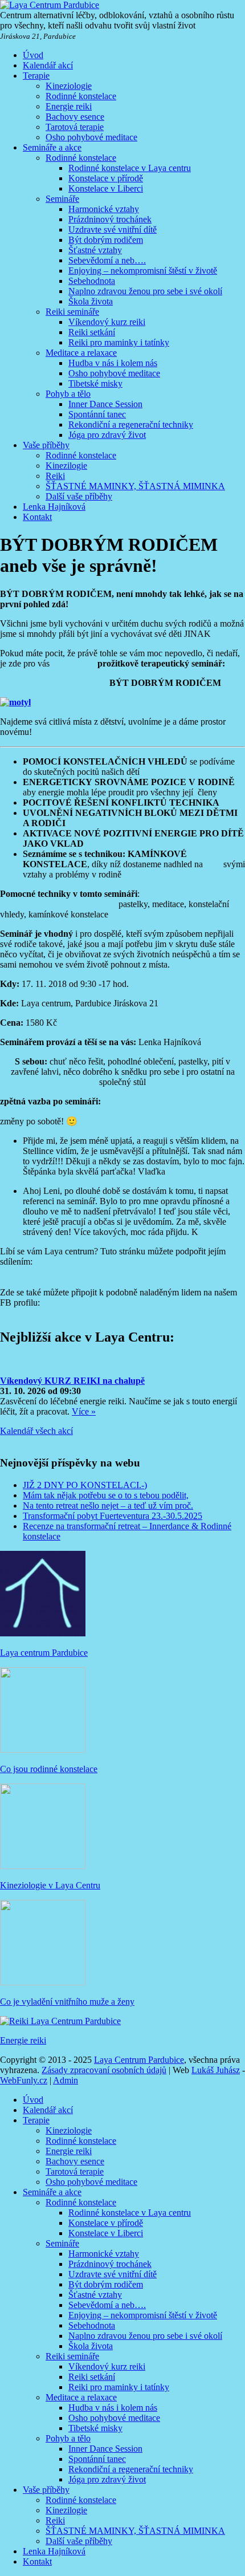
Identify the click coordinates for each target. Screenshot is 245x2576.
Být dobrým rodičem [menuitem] (106, 2284)
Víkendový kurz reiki (107, 322)
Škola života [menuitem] (91, 2346)
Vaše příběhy (46, 445)
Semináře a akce (52, 147)
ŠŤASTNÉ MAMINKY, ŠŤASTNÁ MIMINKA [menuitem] (135, 2531)
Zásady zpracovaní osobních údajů (104, 2070)
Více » (84, 1411)
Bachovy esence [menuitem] (75, 2161)
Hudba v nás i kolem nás (113, 363)
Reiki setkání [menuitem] (92, 2377)
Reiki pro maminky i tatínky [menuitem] (119, 2387)
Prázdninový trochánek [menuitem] (110, 2264)
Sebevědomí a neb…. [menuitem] (107, 2305)
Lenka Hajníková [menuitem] (54, 2551)
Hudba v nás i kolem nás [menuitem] (113, 2408)
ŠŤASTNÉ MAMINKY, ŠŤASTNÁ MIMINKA (135, 486)
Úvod (33, 55)
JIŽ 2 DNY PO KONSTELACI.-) (85, 1485)
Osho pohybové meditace (91, 137)
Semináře (62, 199)
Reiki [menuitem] (55, 2520)
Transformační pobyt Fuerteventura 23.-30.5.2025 (113, 1516)
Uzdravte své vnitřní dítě (113, 229)
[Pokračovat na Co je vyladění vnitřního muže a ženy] (43, 1982)
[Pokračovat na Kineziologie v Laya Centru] (43, 1866)
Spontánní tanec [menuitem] (97, 2459)
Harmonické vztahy (104, 209)
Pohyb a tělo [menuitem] (68, 2438)
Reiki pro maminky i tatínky (119, 342)
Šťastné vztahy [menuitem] (95, 2295)
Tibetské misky (95, 383)
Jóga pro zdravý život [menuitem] (107, 2479)
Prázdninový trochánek (110, 219)
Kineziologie (69, 86)
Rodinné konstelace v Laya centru (130, 168)
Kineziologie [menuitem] (69, 2130)
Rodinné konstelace (81, 96)
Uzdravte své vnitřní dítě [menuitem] (113, 2274)
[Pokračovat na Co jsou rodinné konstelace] (43, 1750)
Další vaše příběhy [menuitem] (79, 2541)
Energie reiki (69, 106)
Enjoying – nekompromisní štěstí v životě (143, 271)
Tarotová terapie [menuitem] (75, 2171)
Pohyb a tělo (68, 394)
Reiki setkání (92, 332)
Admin (66, 2080)
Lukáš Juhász (216, 2070)
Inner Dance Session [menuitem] (105, 2449)
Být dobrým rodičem (106, 240)
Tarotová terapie (75, 127)
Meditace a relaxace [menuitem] (81, 2397)
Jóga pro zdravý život (107, 435)
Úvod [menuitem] (33, 2100)
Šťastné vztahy (95, 250)
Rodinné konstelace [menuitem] (81, 2141)
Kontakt (37, 517)
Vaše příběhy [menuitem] (46, 2490)
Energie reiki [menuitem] (69, 2151)
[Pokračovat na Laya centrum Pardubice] (43, 1633)
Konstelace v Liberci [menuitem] (106, 2233)
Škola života (91, 301)
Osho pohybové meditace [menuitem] (91, 2182)
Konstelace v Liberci (106, 188)
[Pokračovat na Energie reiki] (60, 2021)
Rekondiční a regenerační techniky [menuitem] (131, 2469)
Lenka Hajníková (54, 507)
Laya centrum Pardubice (44, 1653)
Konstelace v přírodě (106, 178)
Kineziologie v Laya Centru (50, 1885)
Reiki (55, 476)
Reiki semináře (72, 312)
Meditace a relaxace (81, 353)
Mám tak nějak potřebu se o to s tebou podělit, (106, 1495)
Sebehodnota (92, 281)
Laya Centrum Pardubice (139, 2060)
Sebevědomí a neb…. (107, 260)
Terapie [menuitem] (36, 2120)
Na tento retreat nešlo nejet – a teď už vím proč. (108, 1506)
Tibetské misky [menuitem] (95, 2428)
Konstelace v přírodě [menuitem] (106, 2223)
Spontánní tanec (97, 414)
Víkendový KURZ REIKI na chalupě (72, 1381)
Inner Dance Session (105, 404)
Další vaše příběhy (79, 496)
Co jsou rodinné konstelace (49, 1769)
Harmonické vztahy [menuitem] (104, 2254)
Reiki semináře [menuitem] (72, 2356)
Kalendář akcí (48, 65)
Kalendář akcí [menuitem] (48, 2110)
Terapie (36, 76)
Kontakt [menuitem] (37, 2561)
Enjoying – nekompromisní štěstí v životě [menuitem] (143, 2315)
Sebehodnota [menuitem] (92, 2325)
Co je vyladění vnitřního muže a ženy (67, 2002)
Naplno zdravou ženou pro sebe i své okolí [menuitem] (145, 2336)
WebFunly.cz (24, 2080)
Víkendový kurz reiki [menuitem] (107, 2366)
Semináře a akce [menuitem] (52, 2192)
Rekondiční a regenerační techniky (131, 424)
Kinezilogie (66, 466)
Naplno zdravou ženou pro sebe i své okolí (145, 291)
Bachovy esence (75, 117)
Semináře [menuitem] (62, 2243)
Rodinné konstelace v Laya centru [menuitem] (130, 2213)
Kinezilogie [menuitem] (66, 2510)
